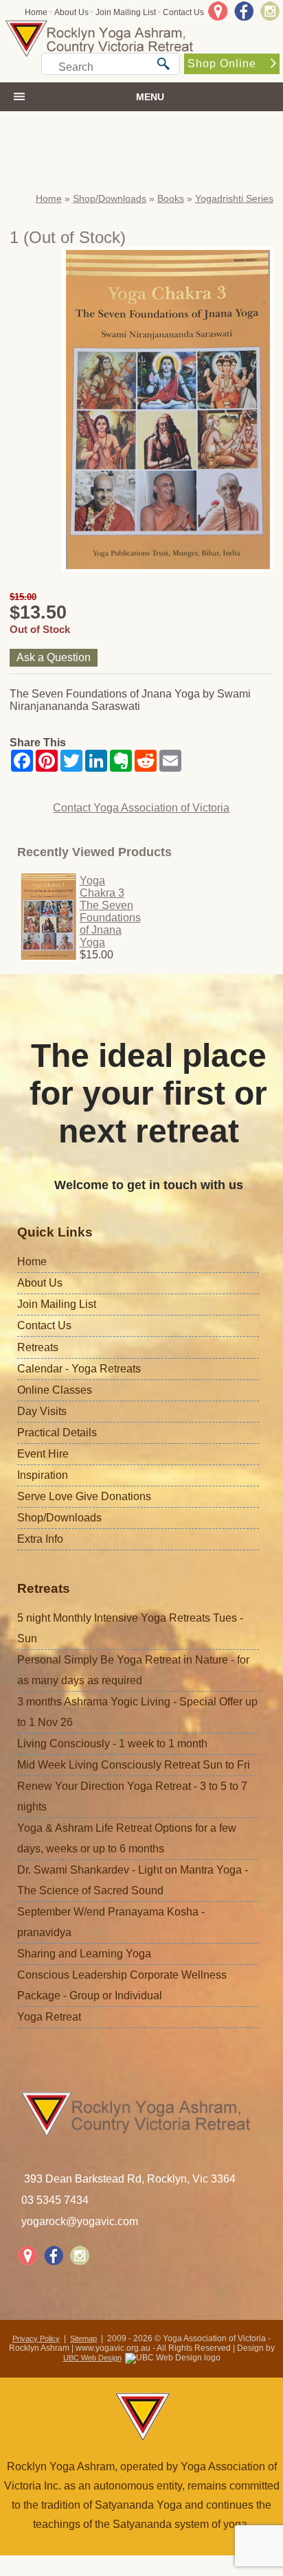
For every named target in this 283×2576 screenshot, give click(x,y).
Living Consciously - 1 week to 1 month (112, 1744)
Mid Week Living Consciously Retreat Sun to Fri (134, 1765)
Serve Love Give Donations (84, 1496)
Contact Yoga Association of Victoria (141, 808)
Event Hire (43, 1454)
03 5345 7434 (55, 2200)
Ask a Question (54, 657)
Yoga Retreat (49, 2017)
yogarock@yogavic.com (80, 2221)
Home (36, 12)
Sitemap (83, 2338)
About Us (71, 12)
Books (171, 198)
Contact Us (183, 12)
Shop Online (222, 64)
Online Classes (55, 1390)
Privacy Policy (36, 2338)
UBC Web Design (92, 2358)
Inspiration (43, 1475)
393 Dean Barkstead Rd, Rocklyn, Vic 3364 (130, 2179)
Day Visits (42, 1411)
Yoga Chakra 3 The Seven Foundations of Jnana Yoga (110, 911)
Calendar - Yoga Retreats (79, 1369)
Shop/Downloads (110, 198)
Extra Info (40, 1539)
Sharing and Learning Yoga (84, 1954)
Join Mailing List (126, 12)
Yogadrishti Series (234, 198)
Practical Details (57, 1433)
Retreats (38, 1347)
